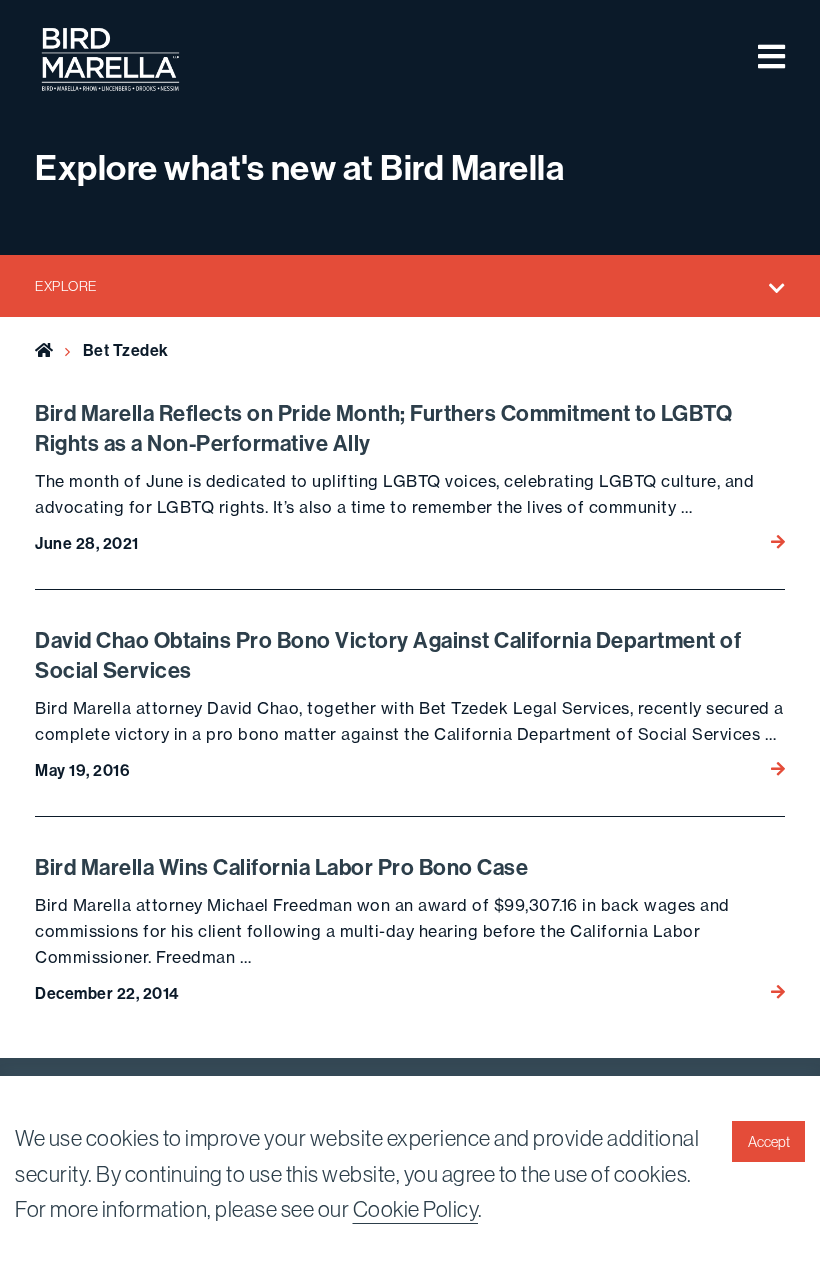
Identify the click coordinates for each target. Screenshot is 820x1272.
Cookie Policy (416, 1209)
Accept (769, 1142)
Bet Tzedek (126, 350)
